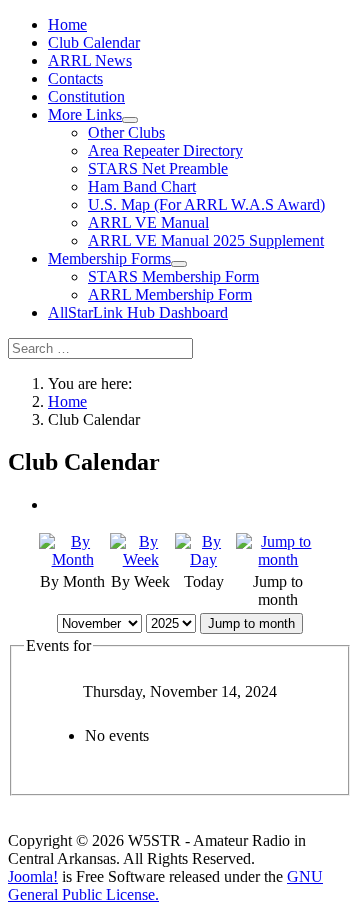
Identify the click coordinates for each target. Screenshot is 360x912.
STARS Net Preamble (158, 168)
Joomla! (33, 876)
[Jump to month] (278, 559)
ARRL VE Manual (148, 222)
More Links (85, 114)
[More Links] (130, 120)
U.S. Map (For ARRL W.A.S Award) (206, 204)
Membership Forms (109, 258)
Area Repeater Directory (165, 150)
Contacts (75, 78)
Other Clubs (126, 132)
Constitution (86, 96)
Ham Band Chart (142, 186)
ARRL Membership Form (170, 294)
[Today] (203, 559)
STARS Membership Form (173, 276)
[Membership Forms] (179, 264)
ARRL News (90, 60)
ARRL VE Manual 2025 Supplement (206, 240)
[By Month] (72, 559)
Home (67, 24)
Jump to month (251, 623)
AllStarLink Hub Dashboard (138, 312)
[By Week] (140, 559)
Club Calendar (94, 42)
